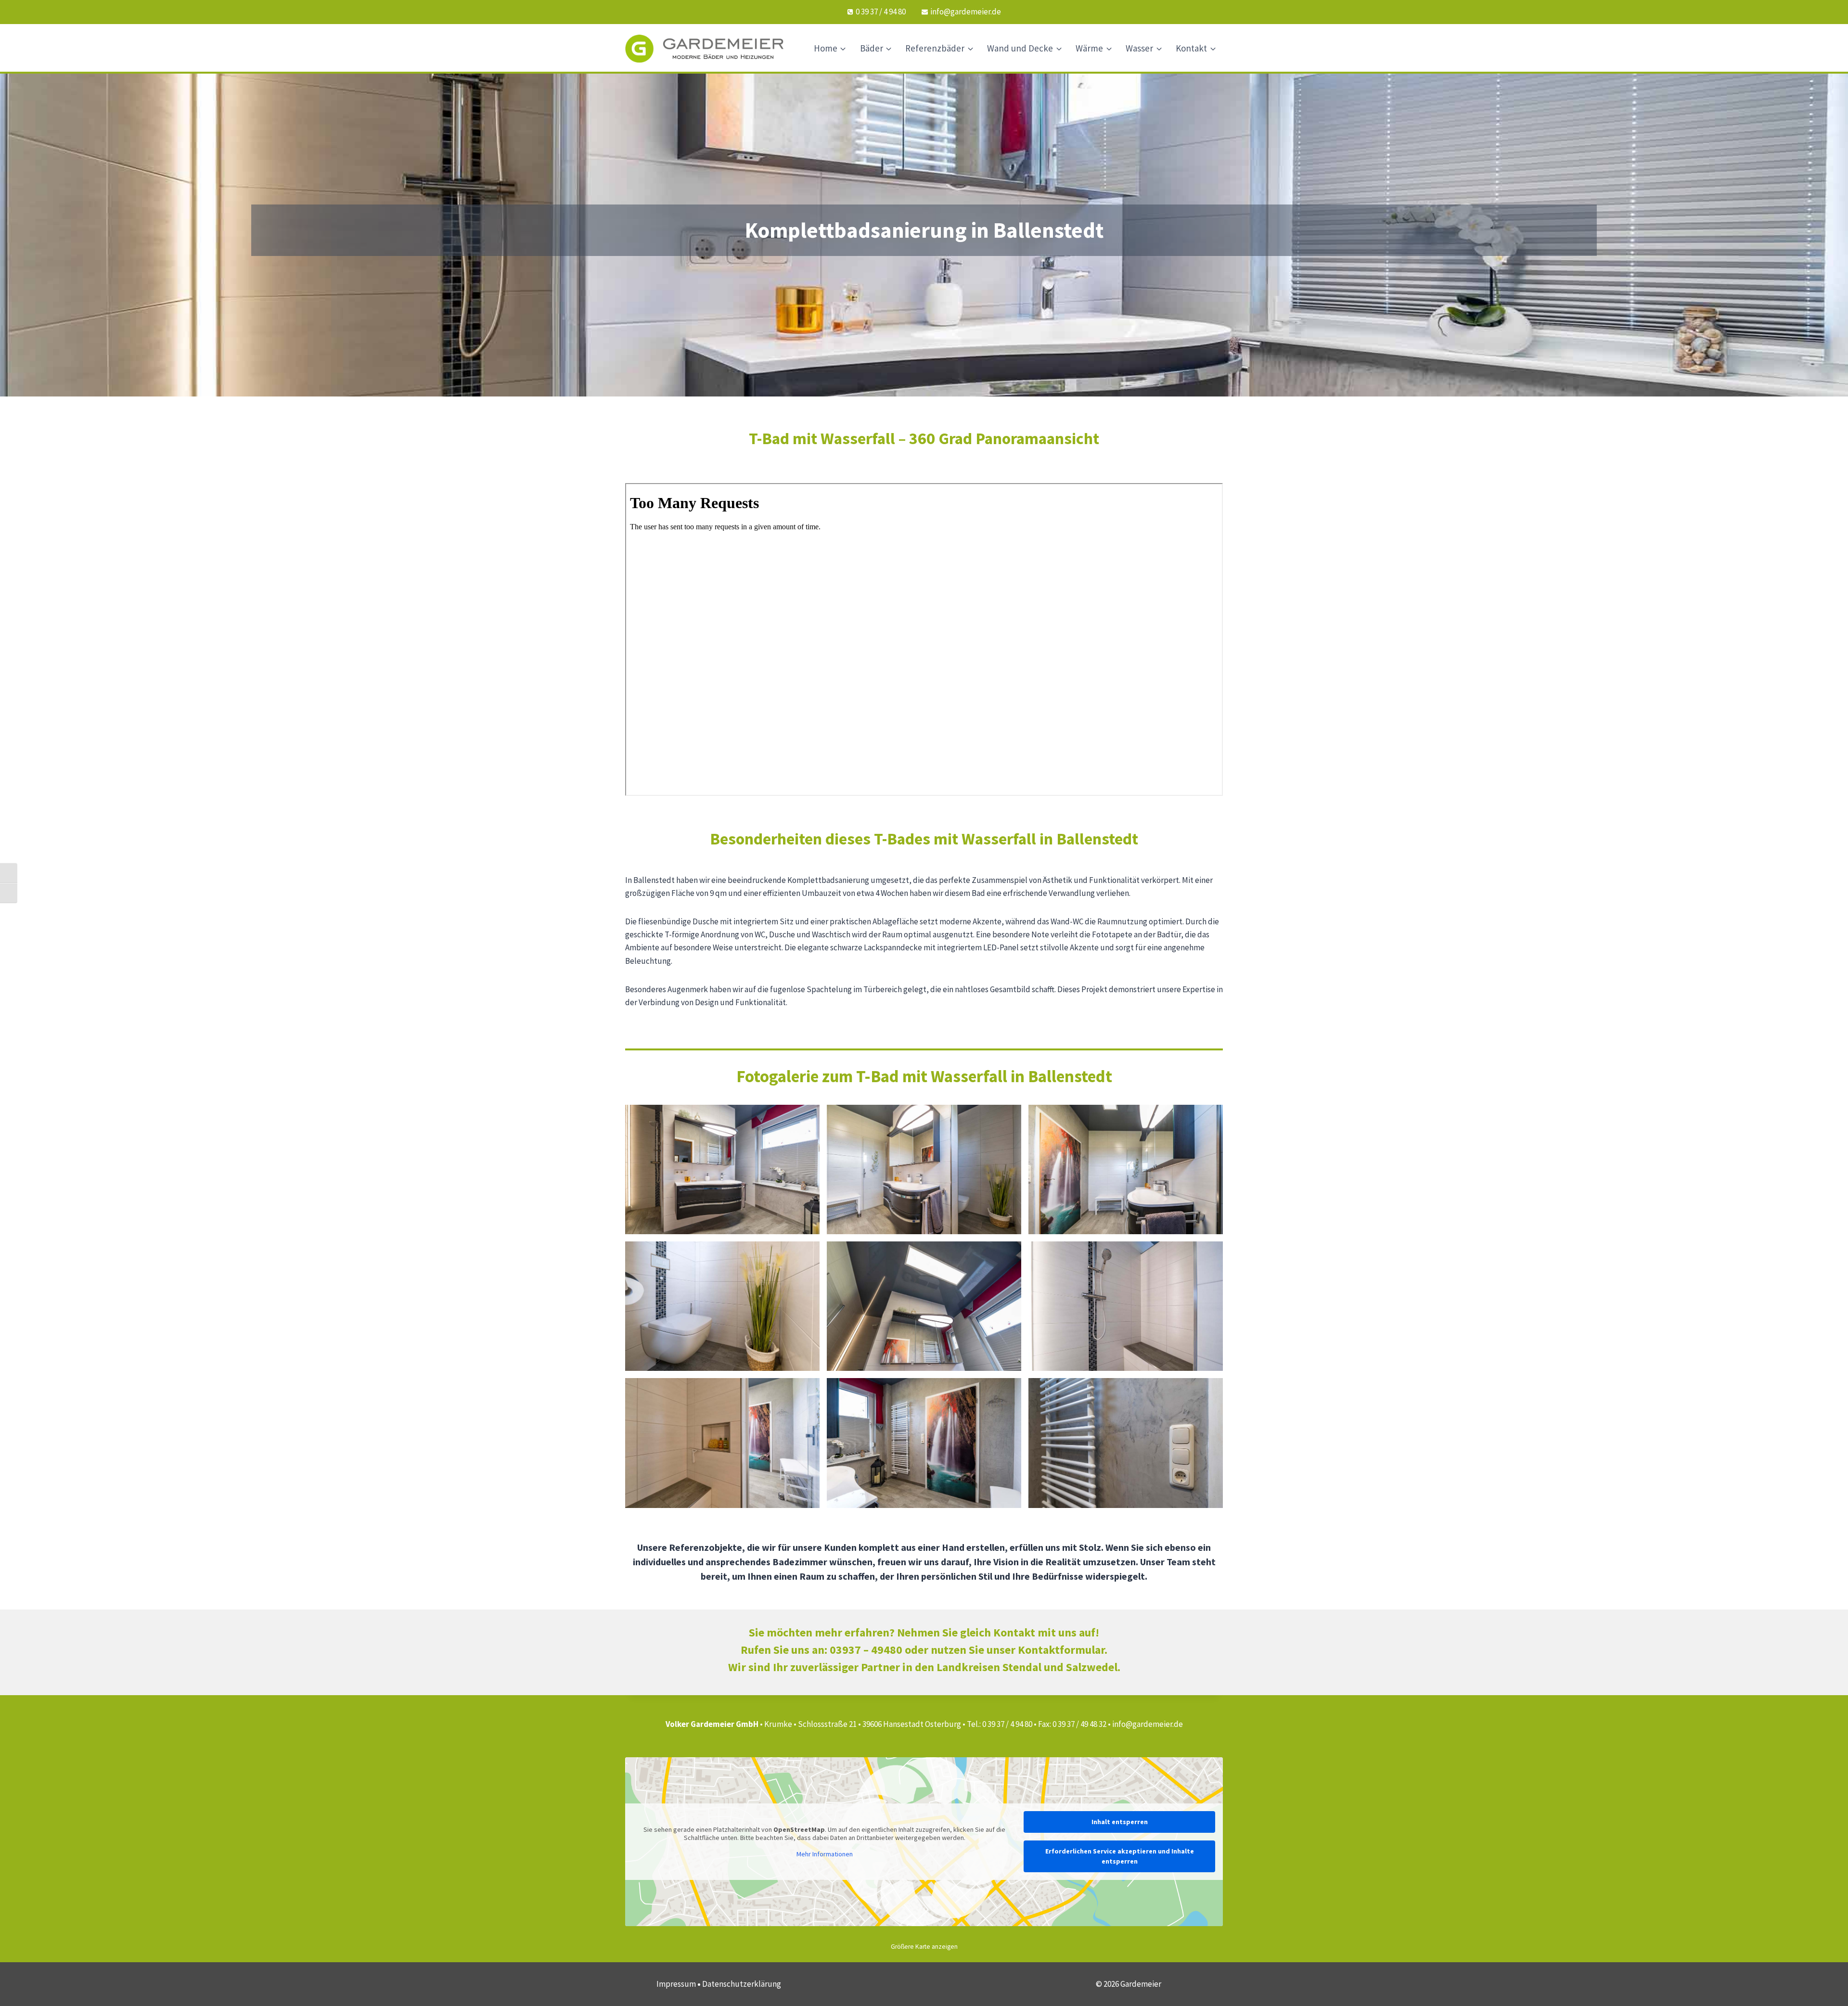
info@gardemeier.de (1148, 1724)
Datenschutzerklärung (742, 1984)
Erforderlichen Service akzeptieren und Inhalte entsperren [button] (1120, 1856)
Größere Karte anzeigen (924, 1947)
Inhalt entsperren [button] (1120, 1822)
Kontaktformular (1061, 1650)
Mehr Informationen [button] (825, 1854)
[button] (722, 1169)
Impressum (676, 1984)
